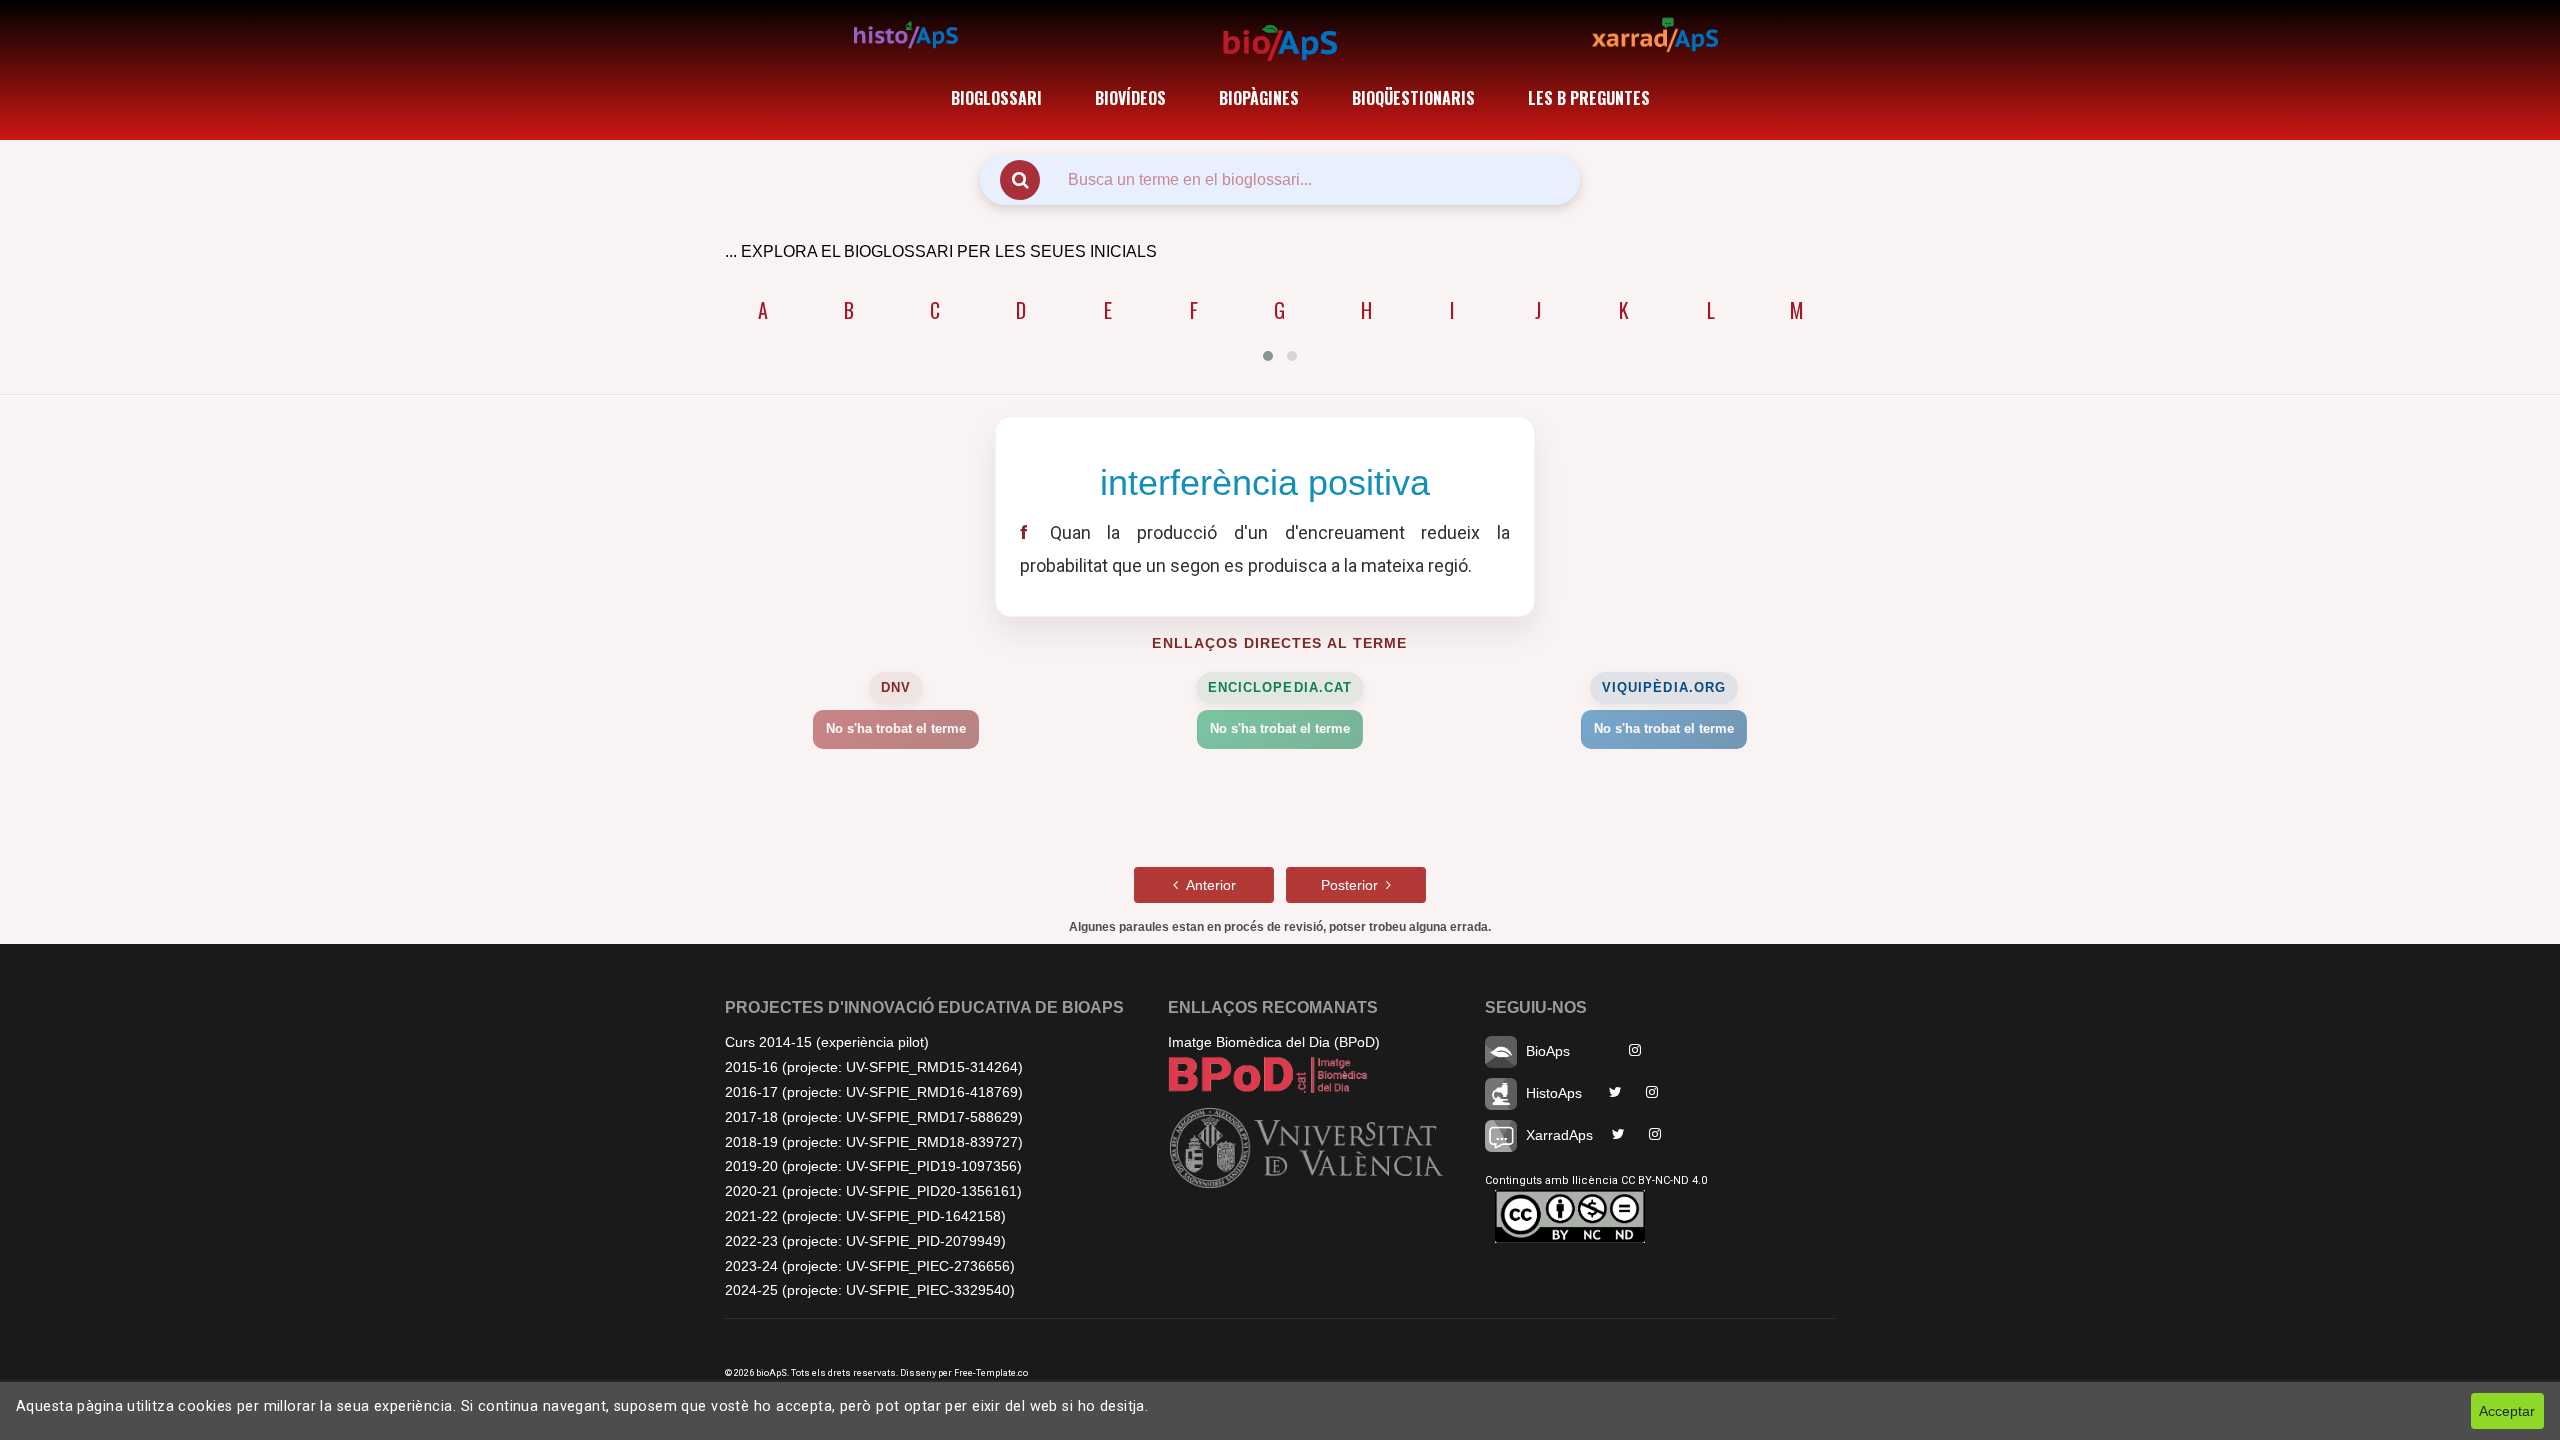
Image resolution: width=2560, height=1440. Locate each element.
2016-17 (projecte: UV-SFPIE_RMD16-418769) (874, 1092)
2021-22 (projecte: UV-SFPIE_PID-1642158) (865, 1216)
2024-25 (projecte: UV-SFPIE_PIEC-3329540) (870, 1290)
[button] (1268, 356)
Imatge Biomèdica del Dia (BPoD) (1274, 1042)
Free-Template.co (991, 1372)
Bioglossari (996, 98)
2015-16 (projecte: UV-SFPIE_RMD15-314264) (874, 1067)
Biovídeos (1130, 98)
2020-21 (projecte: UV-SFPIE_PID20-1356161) (873, 1191)
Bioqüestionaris (1413, 98)
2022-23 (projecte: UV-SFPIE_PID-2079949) (865, 1241)
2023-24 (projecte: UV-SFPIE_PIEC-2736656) (870, 1266)
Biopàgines (1259, 98)
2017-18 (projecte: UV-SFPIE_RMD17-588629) (874, 1117)
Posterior (1353, 885)
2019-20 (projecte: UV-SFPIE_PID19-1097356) (873, 1166)
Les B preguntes (1589, 98)
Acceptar (2507, 1411)
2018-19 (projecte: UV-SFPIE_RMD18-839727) (874, 1142)
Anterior (1207, 885)
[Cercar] (1020, 180)
